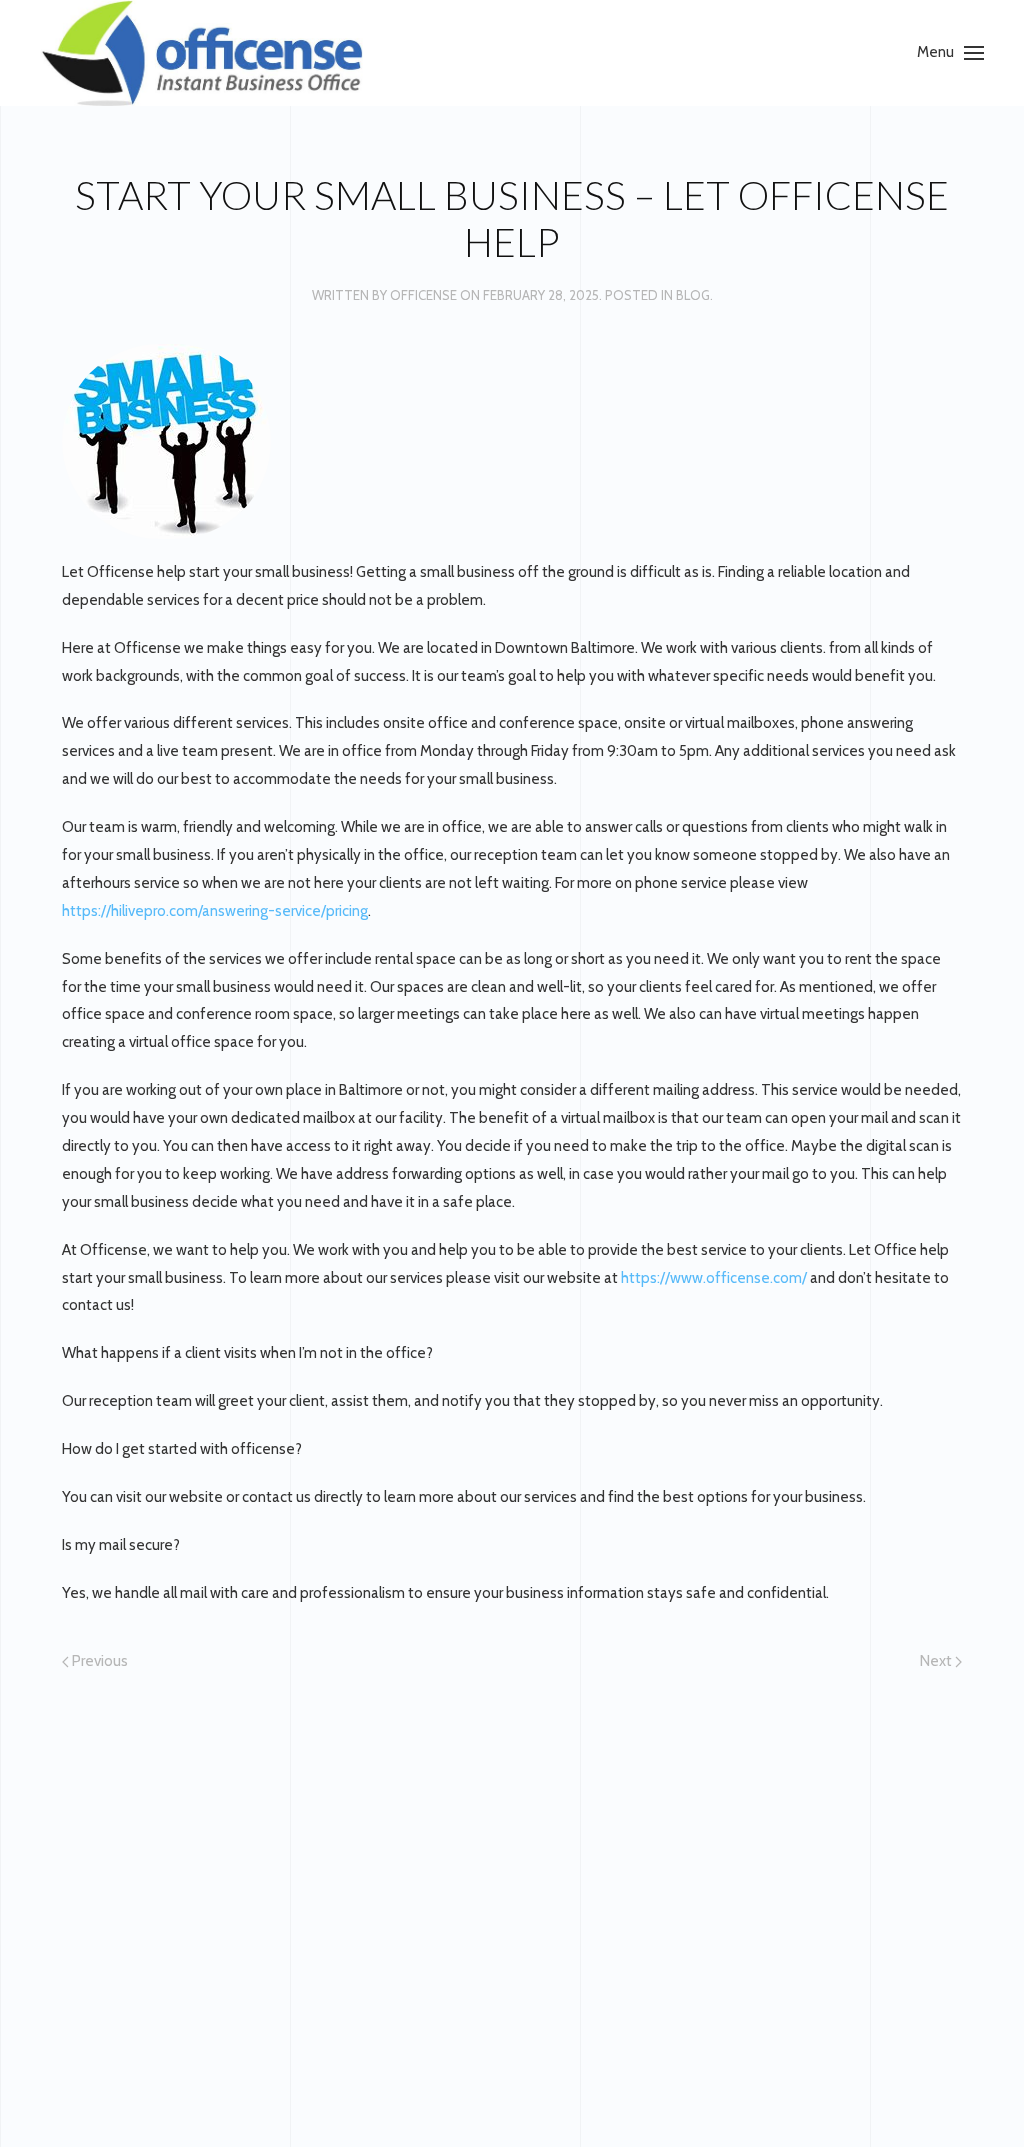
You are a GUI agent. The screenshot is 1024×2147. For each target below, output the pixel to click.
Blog (693, 295)
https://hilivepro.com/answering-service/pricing (215, 911)
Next (937, 1661)
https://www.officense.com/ (714, 1278)
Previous (98, 1661)
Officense (423, 295)
